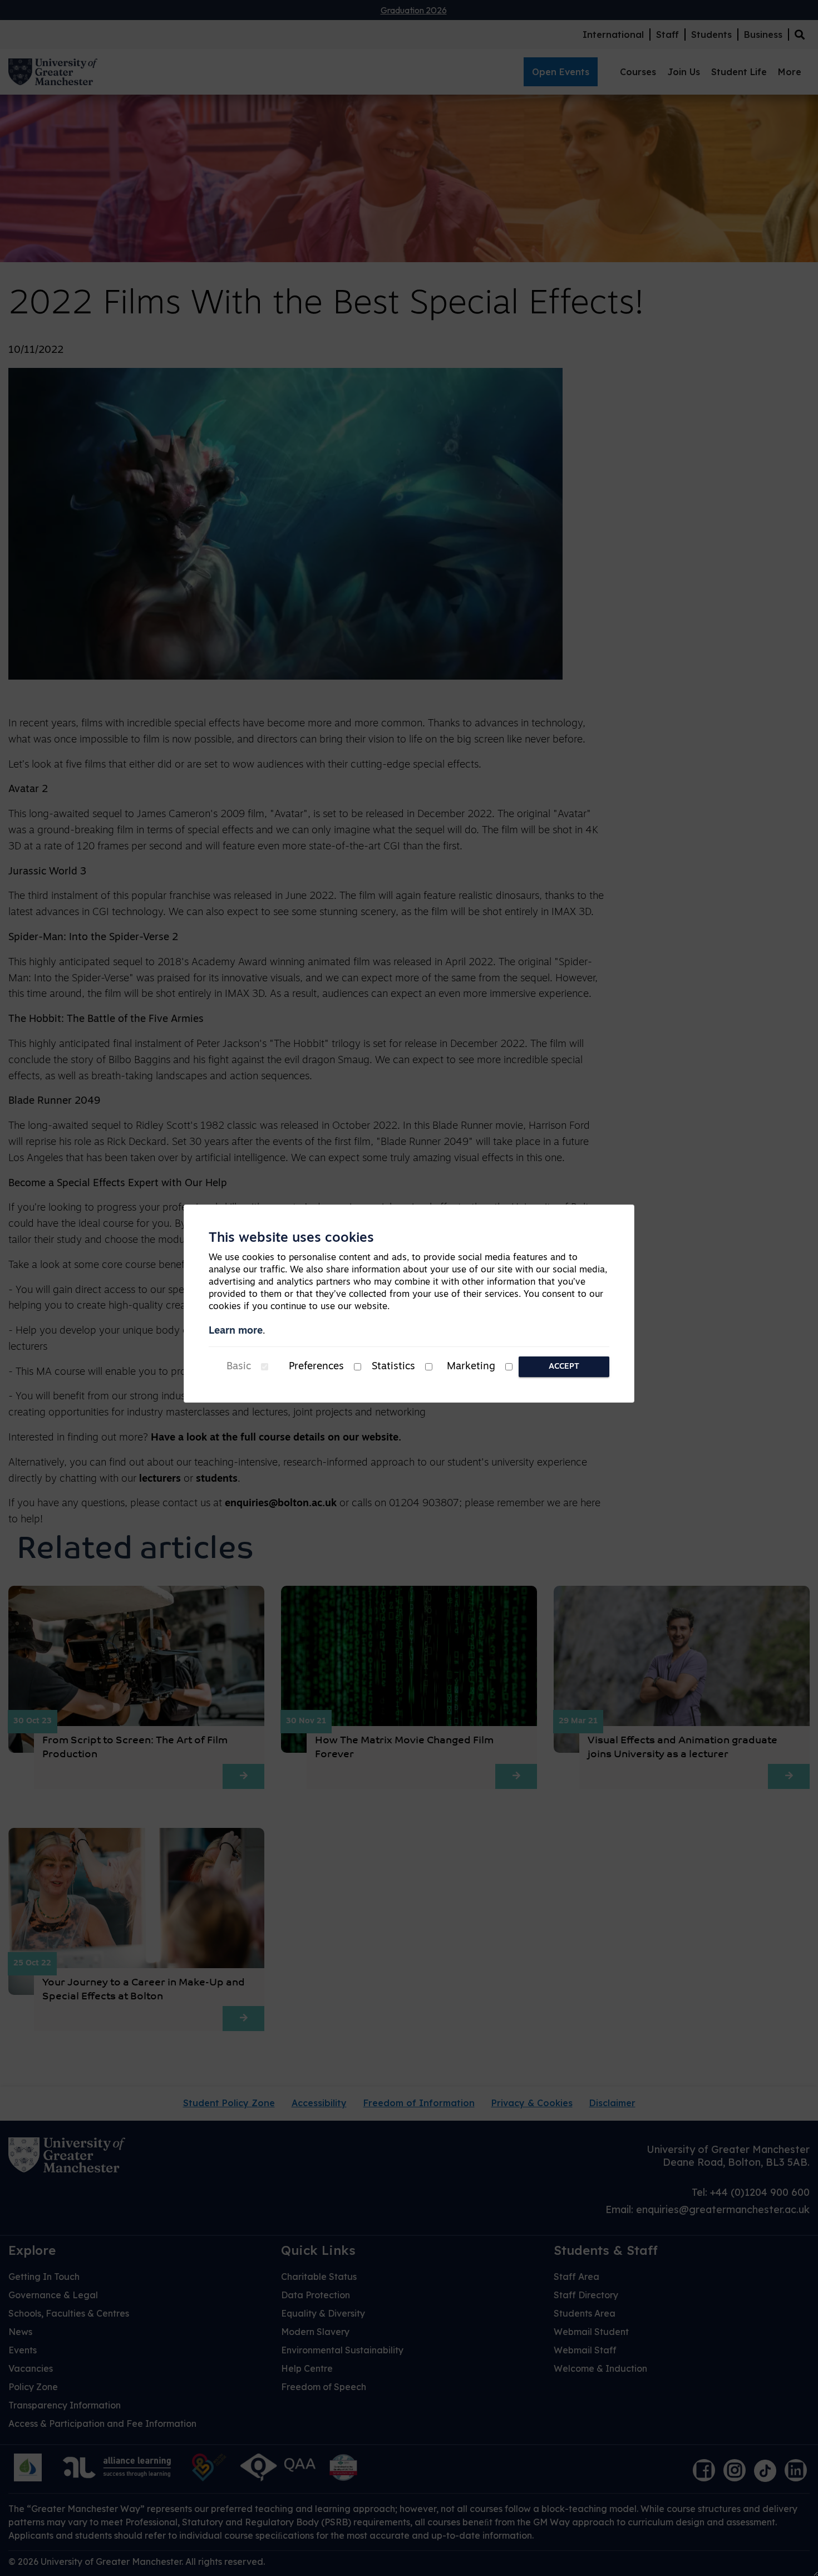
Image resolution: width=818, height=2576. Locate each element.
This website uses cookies (291, 1238)
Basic (239, 1367)
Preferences (316, 1367)
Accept (564, 1367)
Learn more (236, 1331)
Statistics (393, 1367)
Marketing (471, 1367)
